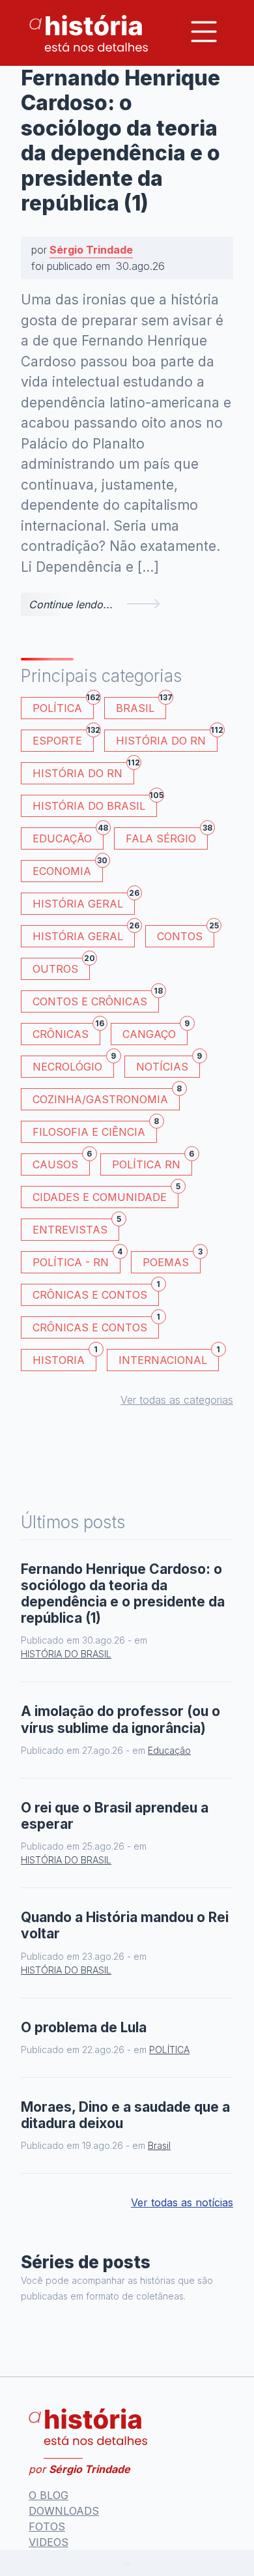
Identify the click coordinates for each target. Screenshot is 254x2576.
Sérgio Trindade (91, 250)
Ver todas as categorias (177, 1400)
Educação (68, 836)
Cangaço (155, 1032)
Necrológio (73, 1064)
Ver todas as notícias (182, 2202)
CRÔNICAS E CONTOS (96, 1293)
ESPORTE (63, 738)
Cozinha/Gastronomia (106, 1097)
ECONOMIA (68, 869)
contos (186, 934)
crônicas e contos (96, 1325)
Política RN (152, 1162)
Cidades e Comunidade (106, 1195)
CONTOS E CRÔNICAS (96, 999)
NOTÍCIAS (168, 1064)
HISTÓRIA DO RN (167, 738)
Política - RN (77, 1260)
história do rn (83, 771)
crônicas (66, 1032)
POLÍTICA (63, 706)
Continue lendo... (71, 604)
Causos (61, 1162)
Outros (61, 967)
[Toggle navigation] (204, 32)
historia (64, 1358)
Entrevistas (76, 1227)
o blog (49, 2495)
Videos (49, 2542)
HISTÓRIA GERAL (84, 934)
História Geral (84, 901)
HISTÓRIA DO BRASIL (95, 804)
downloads (64, 2511)
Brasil (141, 706)
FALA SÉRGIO (167, 836)
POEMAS (172, 1260)
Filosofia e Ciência (95, 1130)
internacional (169, 1358)
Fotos (47, 2526)
